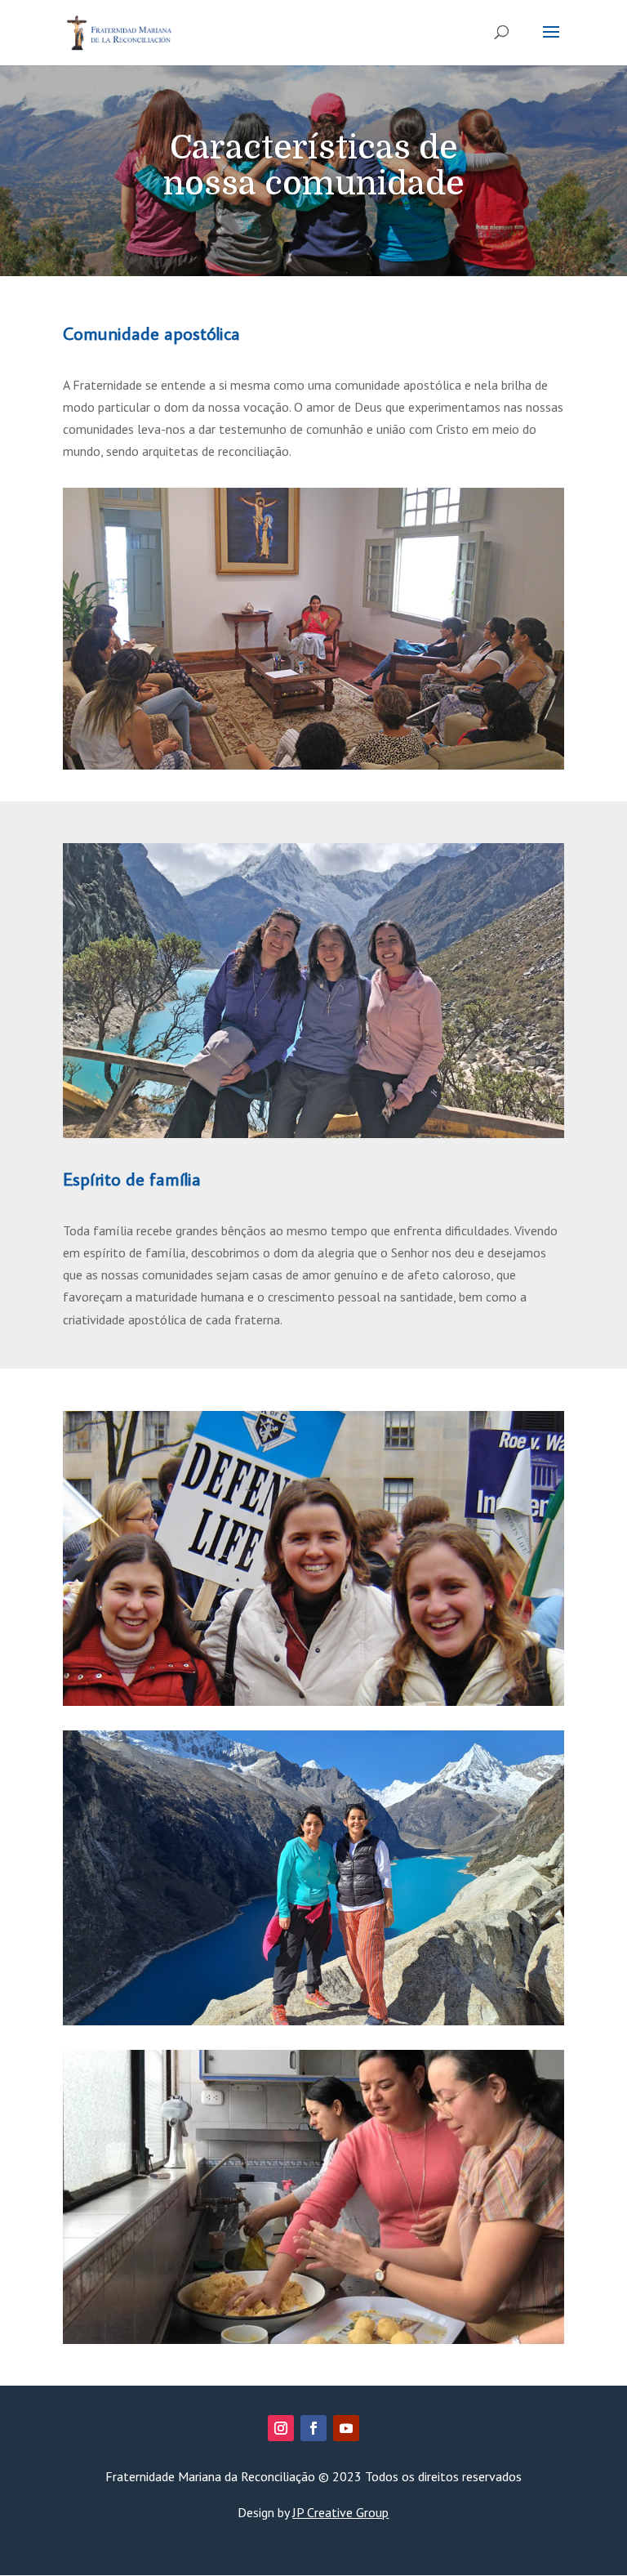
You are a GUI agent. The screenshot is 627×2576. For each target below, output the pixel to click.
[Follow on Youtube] (346, 2428)
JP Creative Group (340, 2512)
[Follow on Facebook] (313, 2428)
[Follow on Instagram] (281, 2428)
